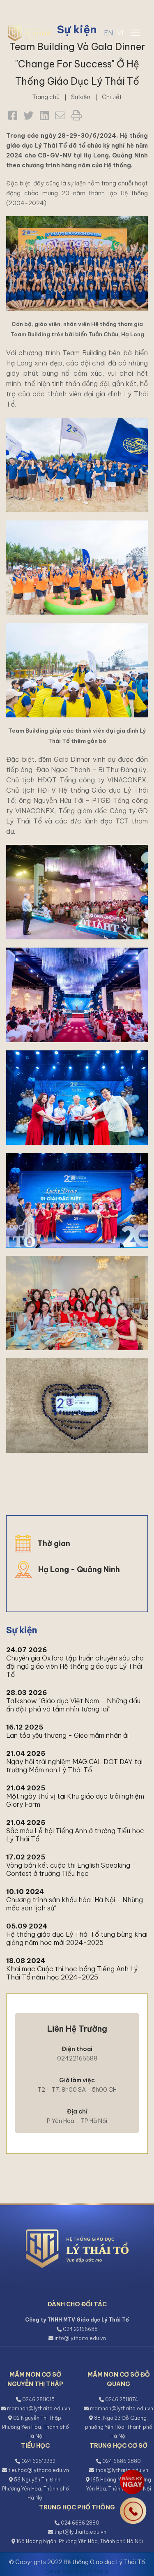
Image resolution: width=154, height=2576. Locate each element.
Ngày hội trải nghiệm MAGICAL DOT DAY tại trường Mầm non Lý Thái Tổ (74, 1766)
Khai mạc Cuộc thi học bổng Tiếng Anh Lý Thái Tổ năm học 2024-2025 (72, 1973)
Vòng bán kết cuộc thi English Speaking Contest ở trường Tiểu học (68, 1869)
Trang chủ (46, 97)
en (108, 33)
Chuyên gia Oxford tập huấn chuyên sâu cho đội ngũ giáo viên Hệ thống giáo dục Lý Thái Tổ (75, 1666)
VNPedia (96, 2571)
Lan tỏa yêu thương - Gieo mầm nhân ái (67, 1735)
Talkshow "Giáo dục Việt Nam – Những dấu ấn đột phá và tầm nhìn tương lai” (73, 1705)
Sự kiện (81, 97)
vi (120, 33)
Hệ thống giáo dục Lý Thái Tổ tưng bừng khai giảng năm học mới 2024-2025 (77, 1938)
